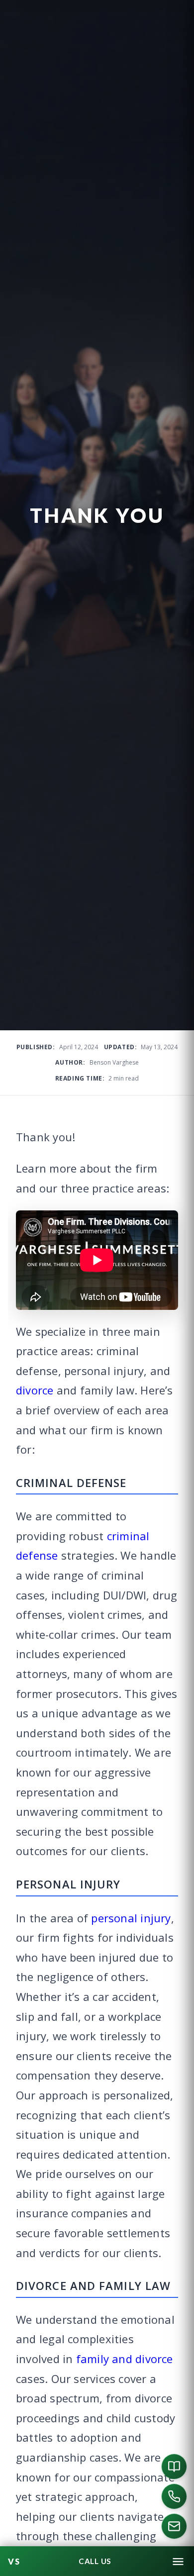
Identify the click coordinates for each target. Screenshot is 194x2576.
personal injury (131, 1918)
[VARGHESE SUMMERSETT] (14, 2562)
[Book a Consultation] (174, 2467)
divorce (35, 1390)
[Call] (174, 2496)
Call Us (95, 2561)
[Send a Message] (174, 2526)
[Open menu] (178, 2562)
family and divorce (125, 2359)
